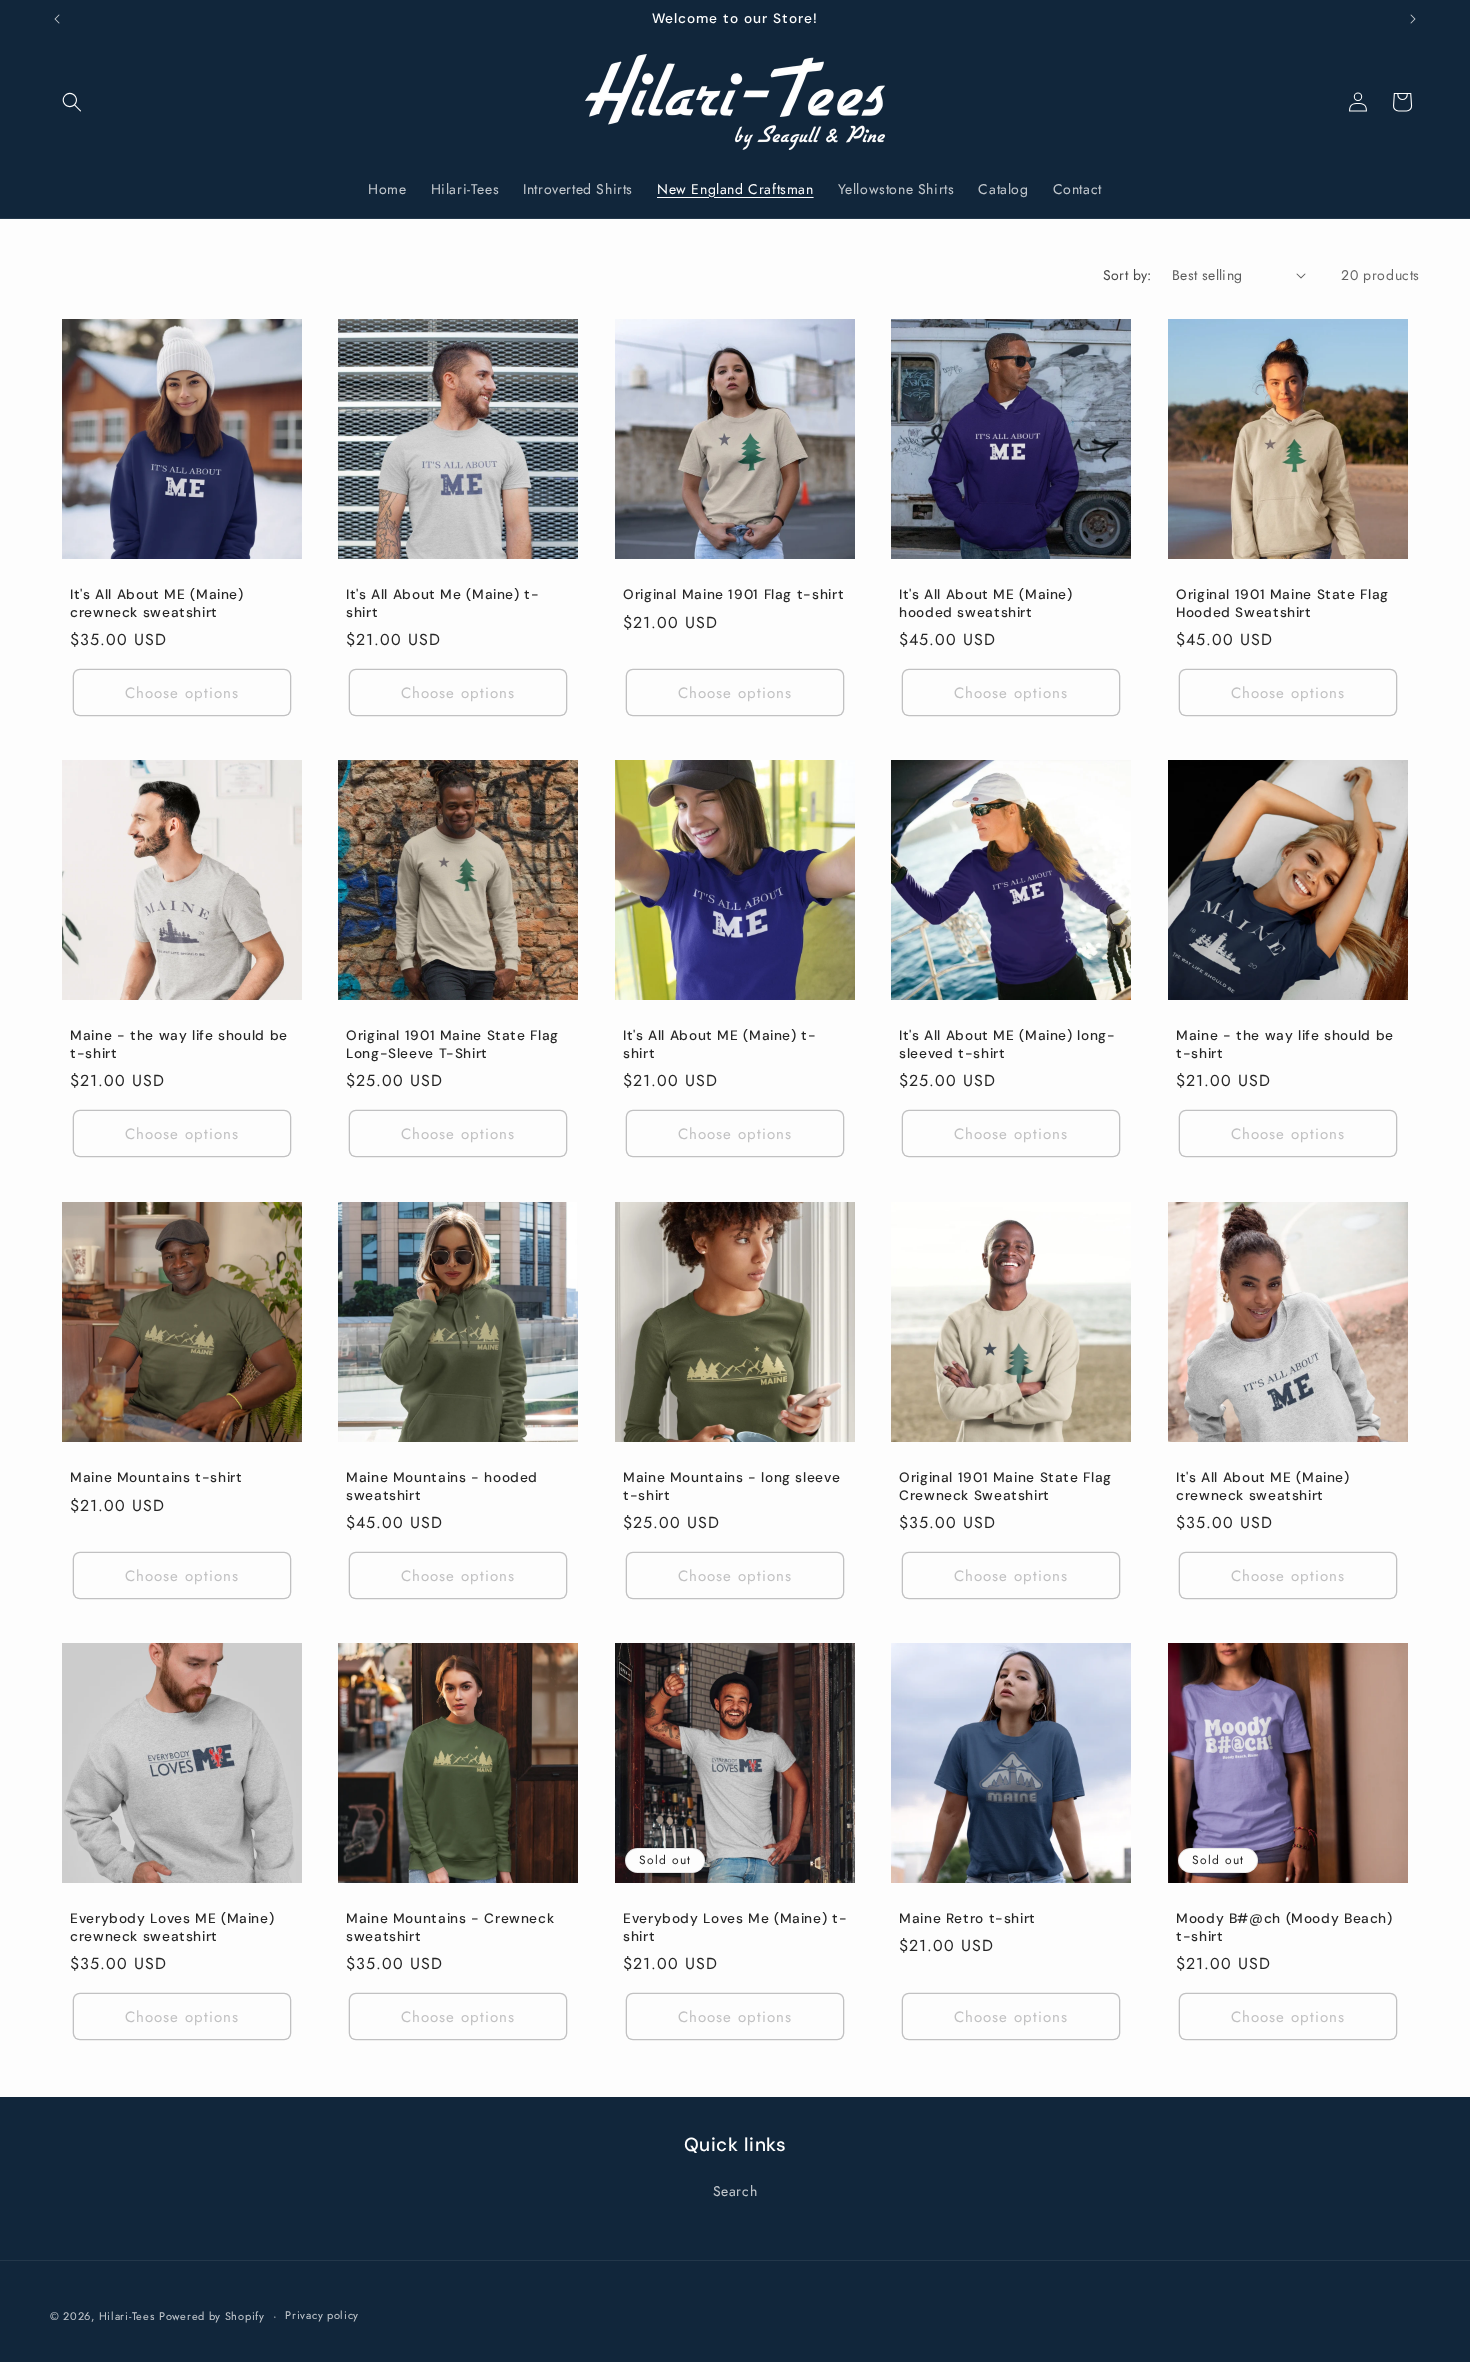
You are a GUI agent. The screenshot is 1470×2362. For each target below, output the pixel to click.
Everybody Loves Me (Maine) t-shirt (735, 1928)
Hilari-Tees (127, 2316)
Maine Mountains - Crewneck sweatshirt (450, 1928)
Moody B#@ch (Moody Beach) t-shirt (1284, 1928)
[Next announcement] (1413, 19)
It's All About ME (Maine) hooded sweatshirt (986, 603)
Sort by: (1127, 275)
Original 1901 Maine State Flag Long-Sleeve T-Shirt (452, 1045)
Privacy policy (322, 2315)
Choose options (182, 693)
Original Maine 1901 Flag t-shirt (733, 594)
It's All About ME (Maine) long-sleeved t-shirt (1007, 1045)
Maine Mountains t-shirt (156, 1477)
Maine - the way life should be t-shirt (179, 1045)
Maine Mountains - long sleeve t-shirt (731, 1486)
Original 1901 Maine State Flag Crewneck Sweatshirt (1005, 1486)
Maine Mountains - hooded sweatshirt (442, 1486)
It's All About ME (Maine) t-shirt (720, 1045)
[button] (72, 102)
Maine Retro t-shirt (967, 1918)
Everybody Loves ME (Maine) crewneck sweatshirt (172, 1928)
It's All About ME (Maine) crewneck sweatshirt (157, 603)
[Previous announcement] (57, 19)
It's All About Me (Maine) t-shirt (443, 603)
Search (735, 2191)
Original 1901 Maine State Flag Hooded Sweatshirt (1282, 603)
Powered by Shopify (212, 2316)
